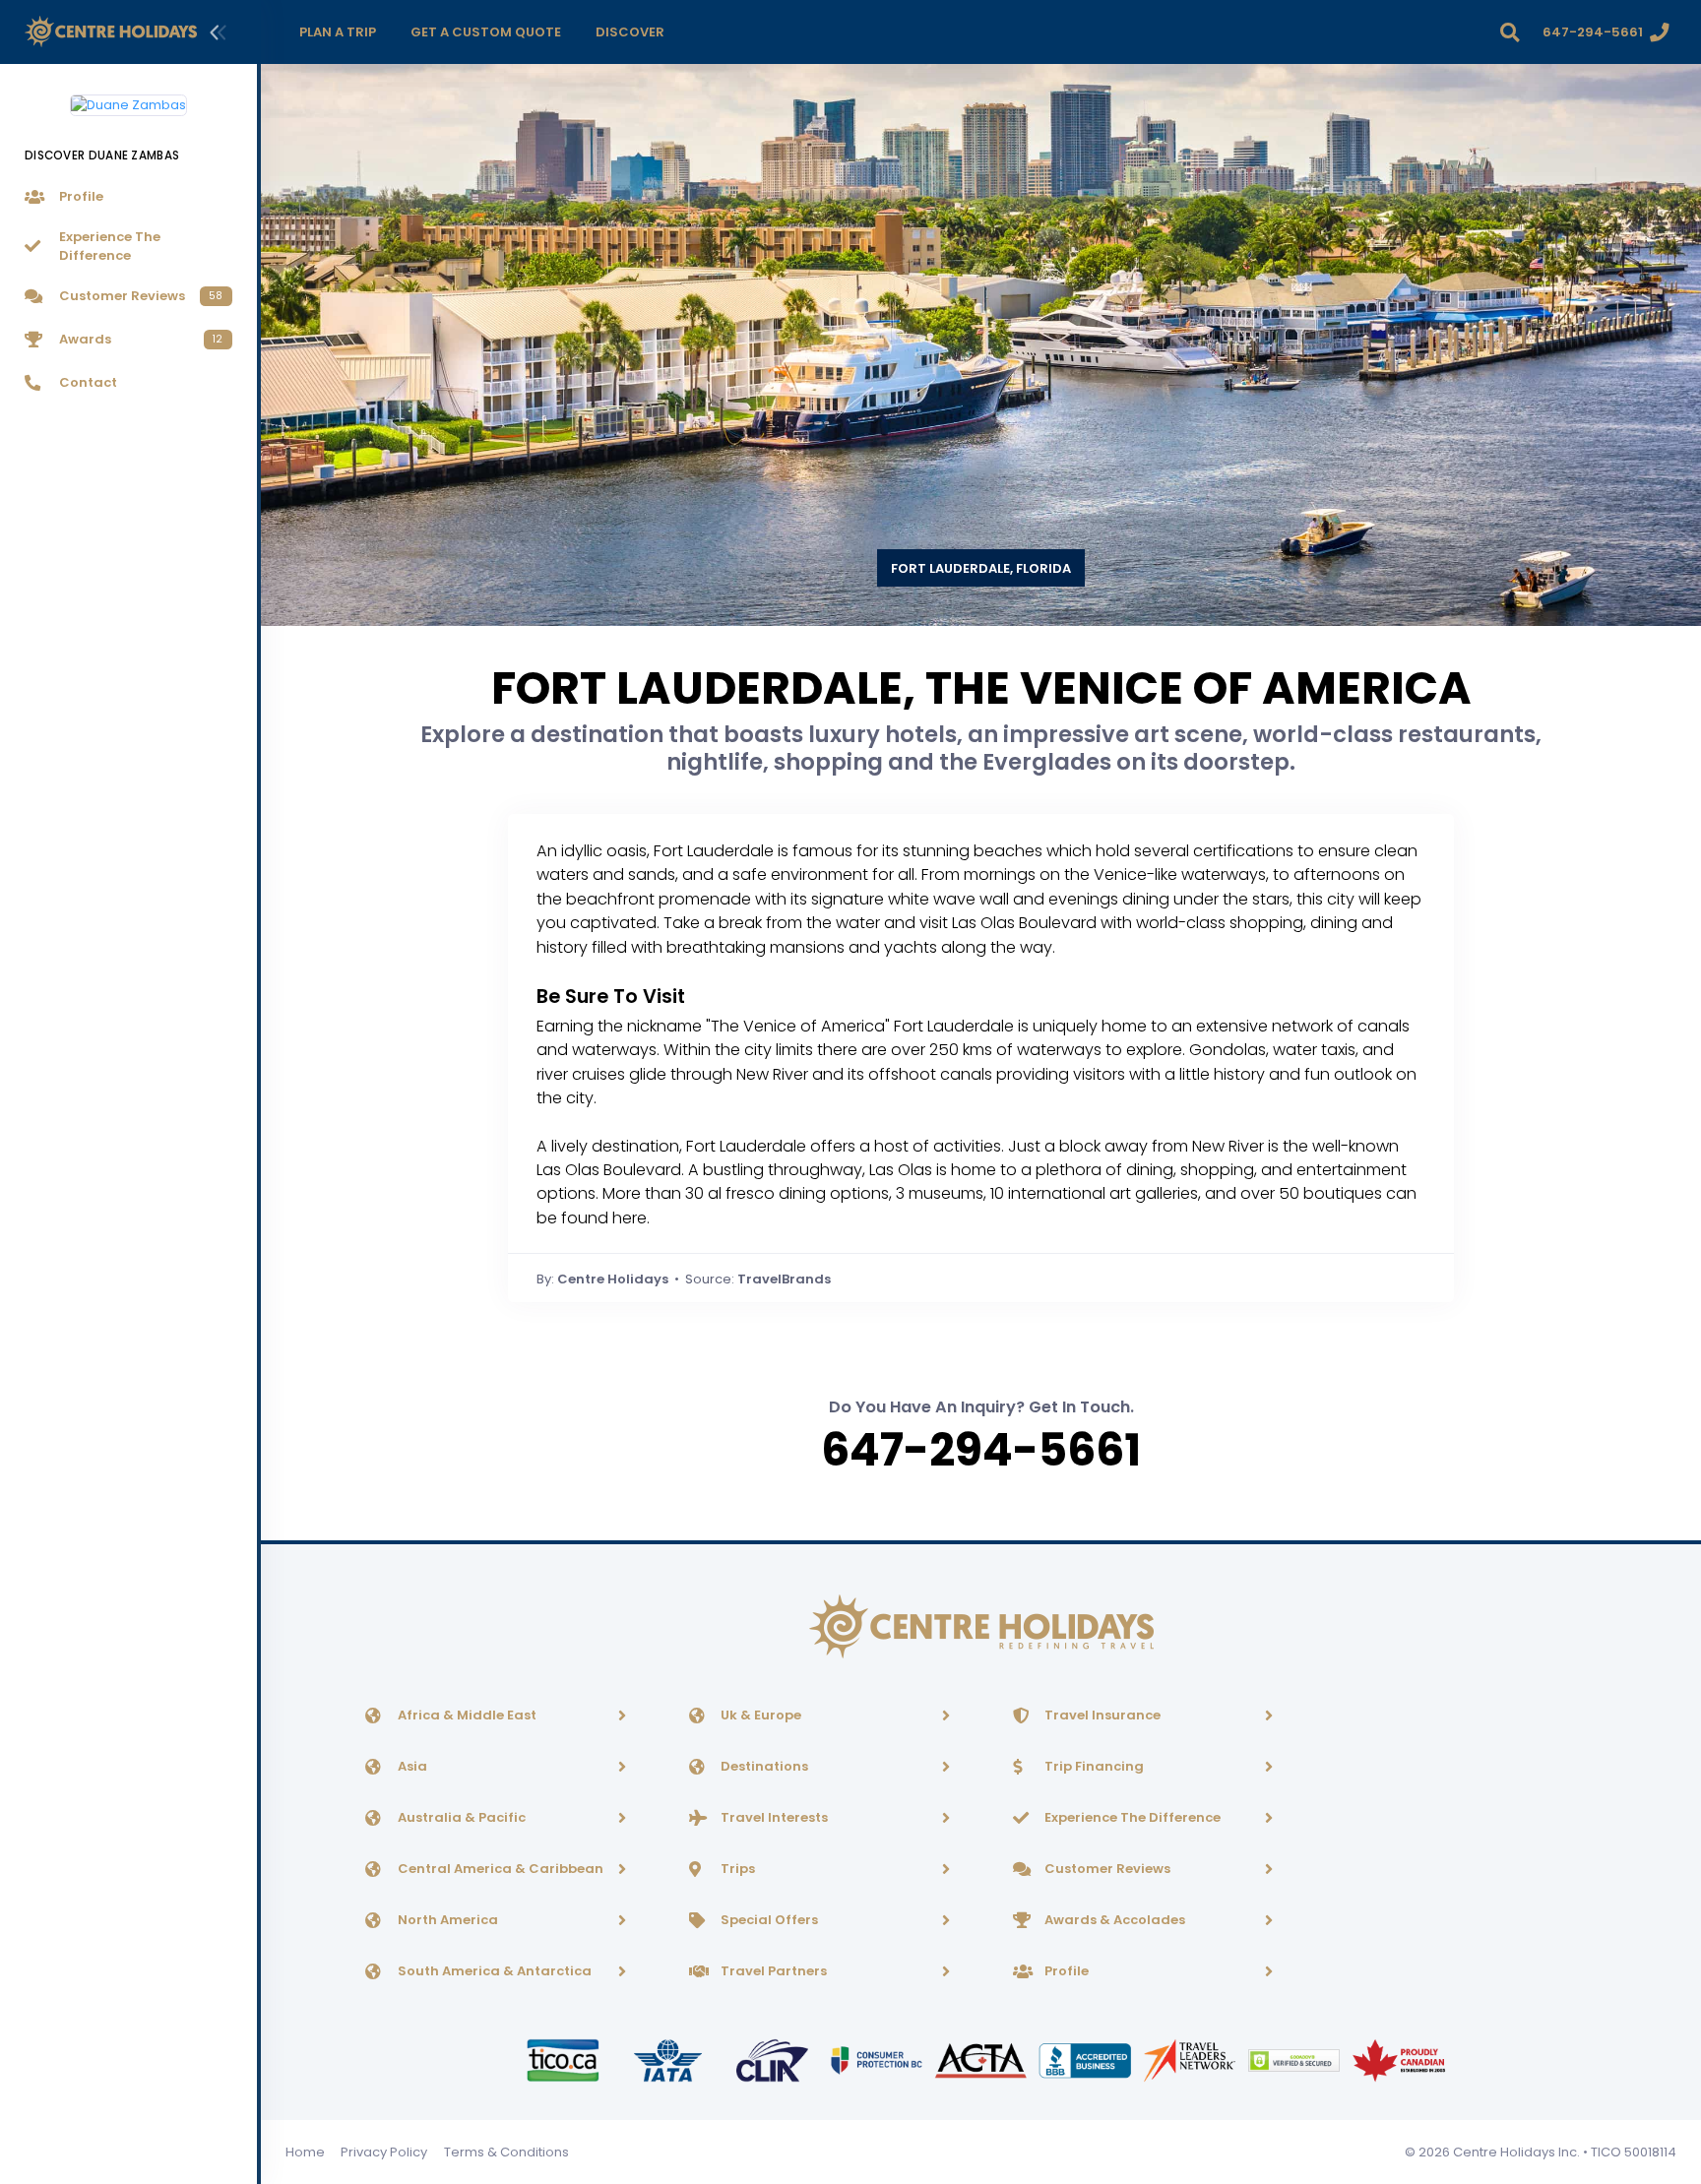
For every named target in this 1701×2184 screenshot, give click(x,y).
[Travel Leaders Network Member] (1191, 2059)
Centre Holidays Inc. (1516, 2152)
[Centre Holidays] (111, 32)
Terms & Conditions (506, 2152)
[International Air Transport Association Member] (669, 2059)
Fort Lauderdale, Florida (981, 568)
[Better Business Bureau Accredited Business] (1087, 2059)
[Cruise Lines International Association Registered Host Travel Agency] (774, 2059)
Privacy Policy (384, 2152)
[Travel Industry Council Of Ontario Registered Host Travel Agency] (564, 2059)
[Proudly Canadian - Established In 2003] (1398, 2059)
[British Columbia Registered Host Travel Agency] (878, 2059)
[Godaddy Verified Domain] (1295, 2059)
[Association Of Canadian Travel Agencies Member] (982, 2059)
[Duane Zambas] (128, 97)
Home (305, 2152)
